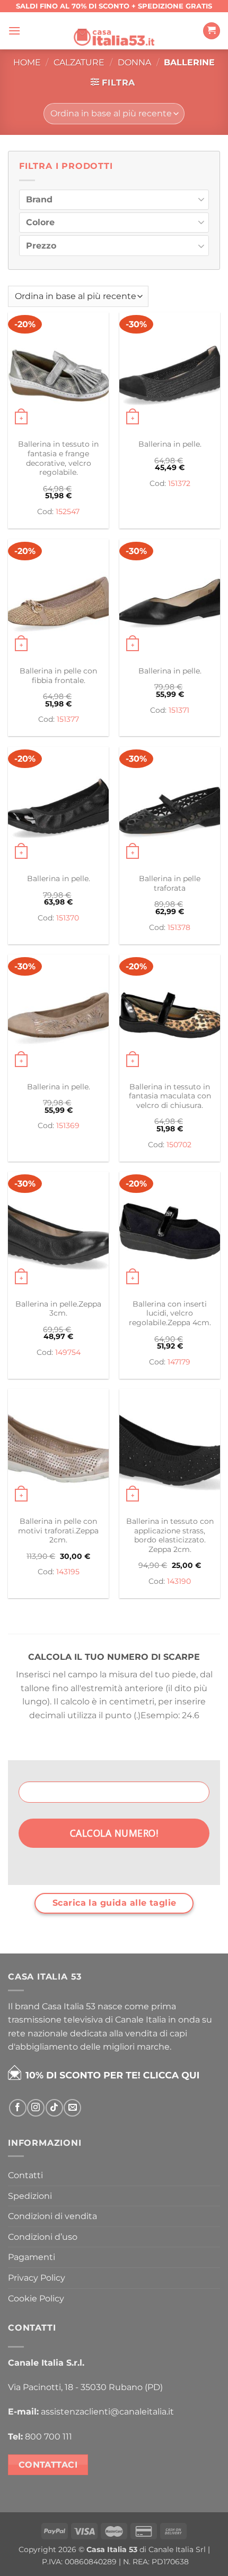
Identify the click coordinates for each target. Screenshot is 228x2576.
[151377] (58, 600)
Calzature (79, 62)
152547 (68, 511)
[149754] (58, 1232)
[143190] (170, 1449)
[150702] (170, 1015)
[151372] (170, 373)
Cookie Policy (36, 2298)
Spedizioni (30, 2196)
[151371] (170, 600)
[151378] (170, 807)
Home (27, 62)
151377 (68, 719)
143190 (179, 1581)
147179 (179, 1362)
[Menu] (14, 31)
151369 (68, 1125)
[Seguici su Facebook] (18, 2108)
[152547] (58, 373)
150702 (179, 1145)
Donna (134, 62)
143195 (68, 1572)
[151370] (58, 807)
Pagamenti (32, 2257)
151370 (68, 918)
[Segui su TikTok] (54, 2108)
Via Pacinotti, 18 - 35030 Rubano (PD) (85, 2387)
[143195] (58, 1449)
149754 (68, 1352)
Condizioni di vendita (52, 2216)
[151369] (58, 1015)
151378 (179, 927)
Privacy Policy (37, 2278)
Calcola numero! (114, 1833)
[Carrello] (212, 31)
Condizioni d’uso (43, 2237)
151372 (179, 483)
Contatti (25, 2175)
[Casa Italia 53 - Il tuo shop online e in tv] (114, 31)
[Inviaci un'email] (72, 2108)
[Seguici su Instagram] (36, 2108)
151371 (179, 710)
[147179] (170, 1232)
